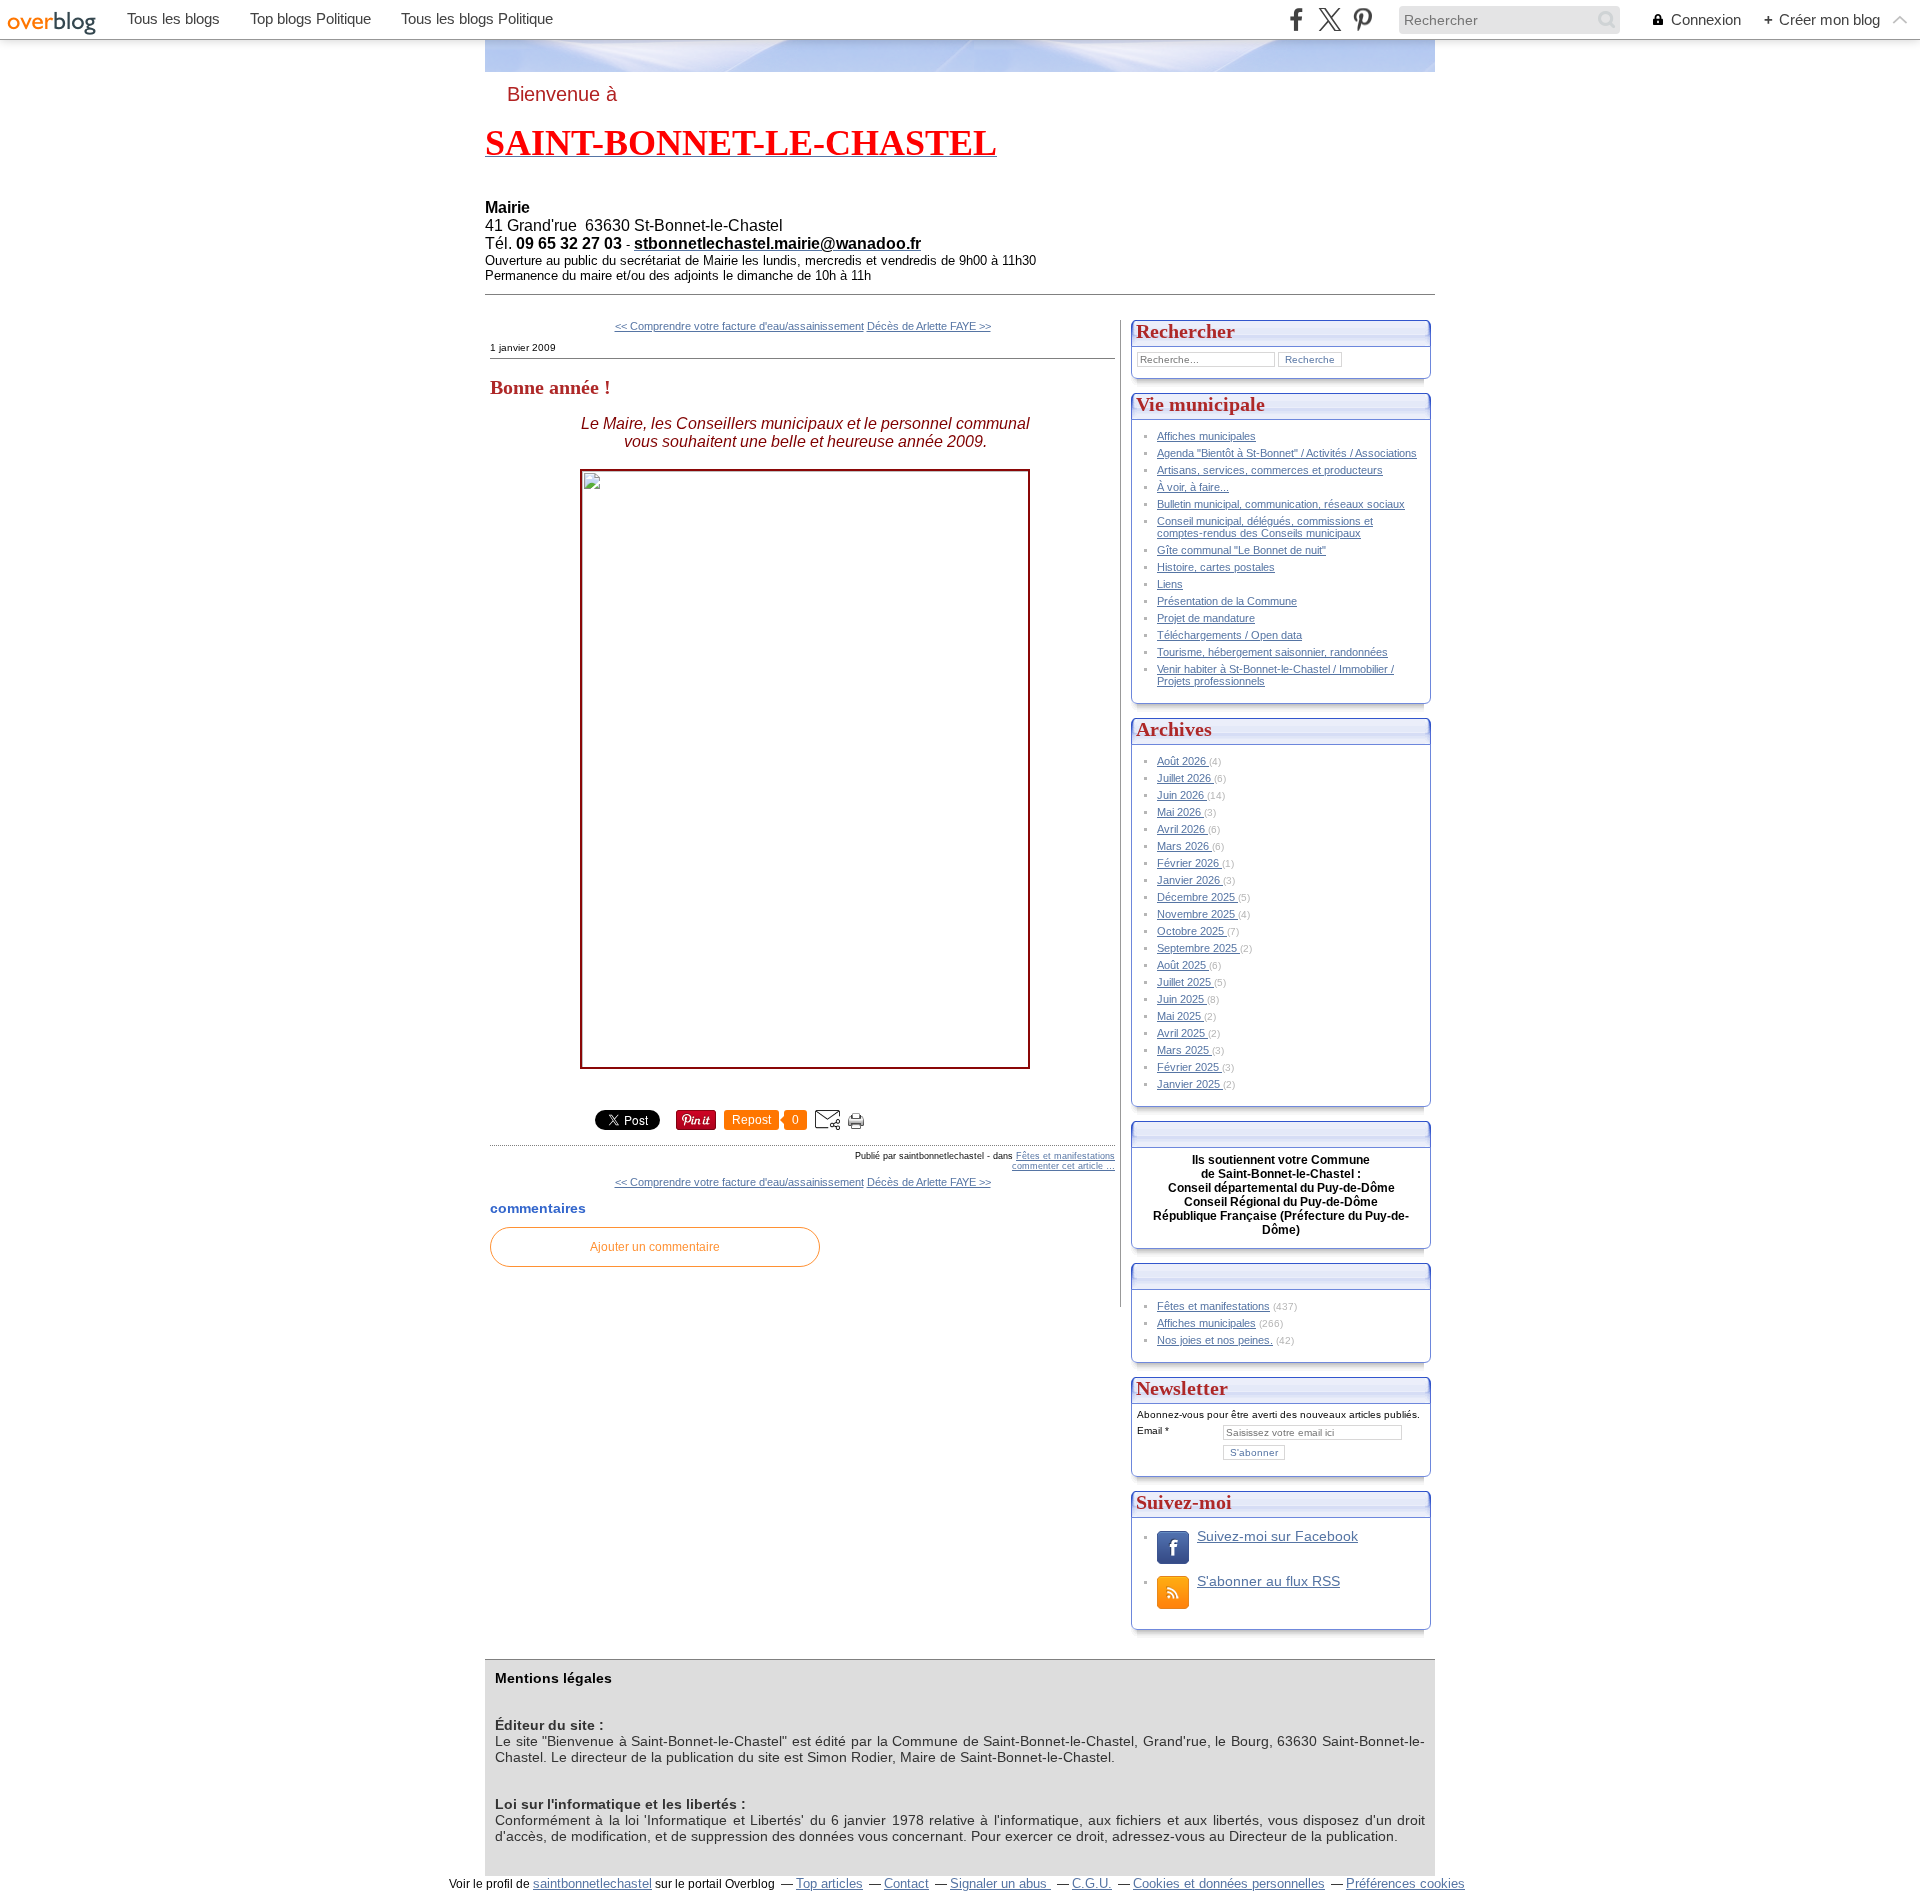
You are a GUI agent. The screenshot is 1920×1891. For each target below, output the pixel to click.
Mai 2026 (1180, 812)
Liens (1170, 584)
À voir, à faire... (1193, 487)
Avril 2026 (1182, 829)
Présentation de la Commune (1227, 601)
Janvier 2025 (1190, 1084)
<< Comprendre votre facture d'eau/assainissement (739, 326)
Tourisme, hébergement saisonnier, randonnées (1272, 652)
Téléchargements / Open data (1229, 635)
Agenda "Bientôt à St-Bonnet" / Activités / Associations (1287, 453)
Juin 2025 (1182, 999)
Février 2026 (1189, 863)
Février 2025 (1189, 1067)
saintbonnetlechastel (592, 1883)
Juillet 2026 (1185, 778)
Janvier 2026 (1190, 880)
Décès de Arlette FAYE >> (929, 326)
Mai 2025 (1180, 1016)
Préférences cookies (1405, 1883)
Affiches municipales (1206, 436)
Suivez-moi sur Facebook (1277, 1536)
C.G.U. (1092, 1883)
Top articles (829, 1883)
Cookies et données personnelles (1229, 1883)
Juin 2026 (1182, 795)
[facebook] (1296, 19)
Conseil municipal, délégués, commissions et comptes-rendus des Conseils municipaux (1265, 527)
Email (1149, 1430)
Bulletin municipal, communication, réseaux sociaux (1281, 504)
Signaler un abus (1000, 1883)
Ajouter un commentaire (655, 1247)
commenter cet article (1059, 1166)
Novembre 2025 (1197, 914)
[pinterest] (1362, 19)
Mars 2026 (1184, 846)
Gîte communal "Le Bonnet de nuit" (1241, 550)
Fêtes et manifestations (1065, 1156)
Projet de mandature (1206, 618)
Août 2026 (1183, 761)
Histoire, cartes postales (1216, 567)
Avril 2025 (1182, 1033)
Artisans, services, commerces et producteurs (1270, 470)
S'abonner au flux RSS (1268, 1581)
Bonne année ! (550, 387)
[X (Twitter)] (1329, 19)
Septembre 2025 (1198, 948)
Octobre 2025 (1192, 931)
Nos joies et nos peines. (1215, 1340)
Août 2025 (1183, 965)
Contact (906, 1883)
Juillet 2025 (1185, 982)
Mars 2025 (1184, 1050)
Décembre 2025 (1197, 897)
